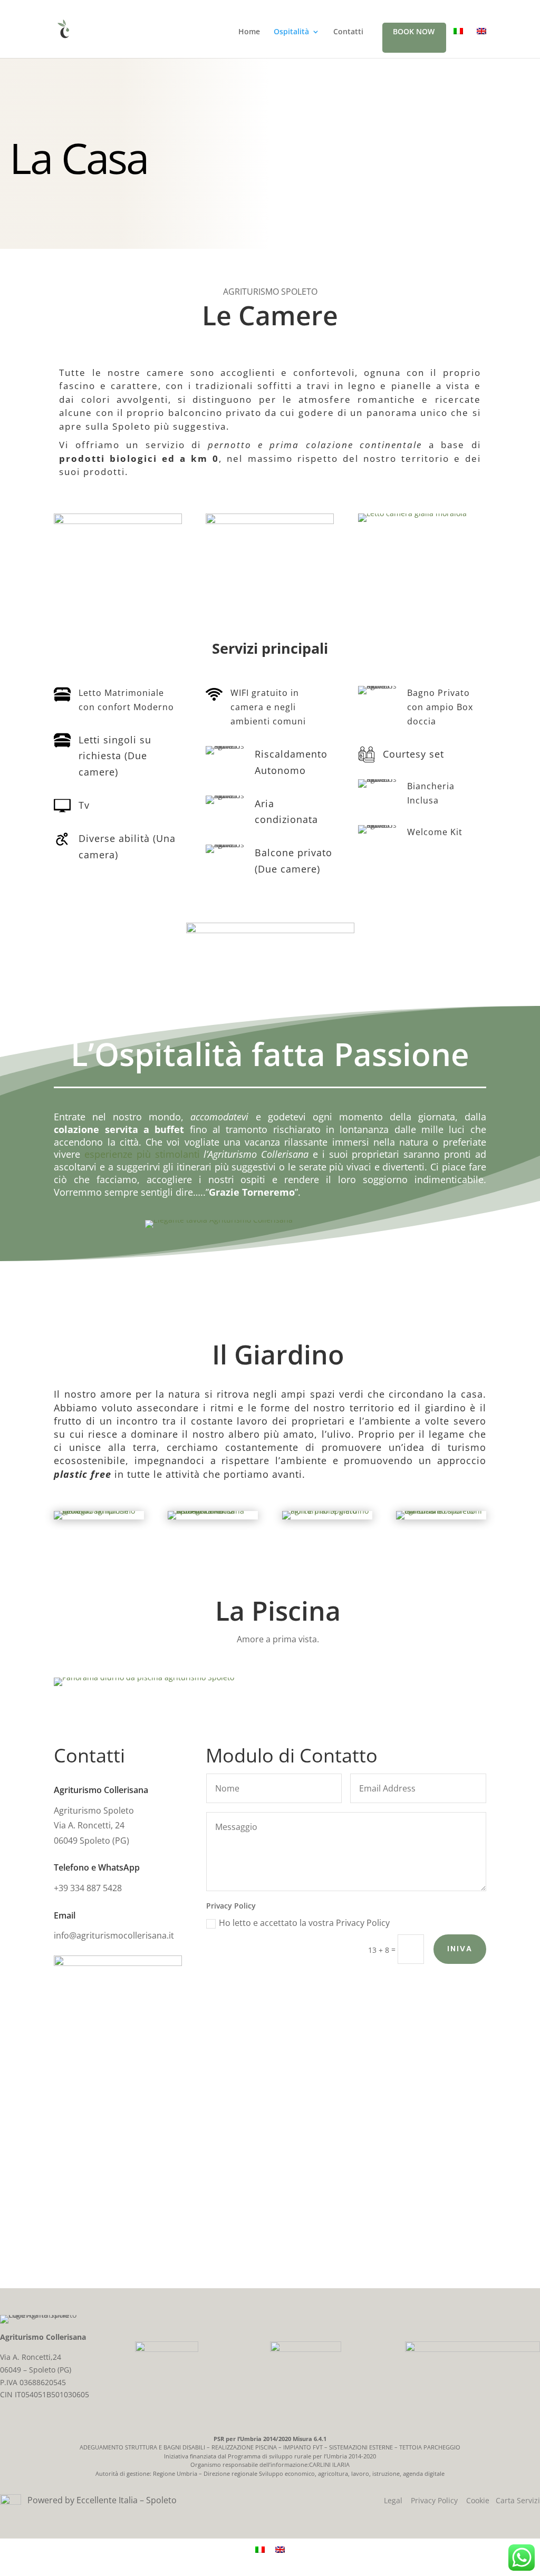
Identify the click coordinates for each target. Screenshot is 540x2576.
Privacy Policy (434, 2500)
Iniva (460, 1949)
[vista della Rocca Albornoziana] (213, 1511)
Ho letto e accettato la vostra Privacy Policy (304, 1923)
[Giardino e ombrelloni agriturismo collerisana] (441, 1511)
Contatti (348, 32)
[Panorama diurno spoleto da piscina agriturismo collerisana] (144, 1677)
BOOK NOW (414, 32)
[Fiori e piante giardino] (327, 1511)
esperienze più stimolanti (142, 1154)
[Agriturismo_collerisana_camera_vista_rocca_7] (118, 521)
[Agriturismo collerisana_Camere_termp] (270, 521)
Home (249, 32)
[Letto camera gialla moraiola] (412, 513)
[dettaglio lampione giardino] (99, 1511)
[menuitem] (458, 40)
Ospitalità (291, 32)
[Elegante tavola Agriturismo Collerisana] (219, 1220)
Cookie (478, 2500)
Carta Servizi (518, 2500)
